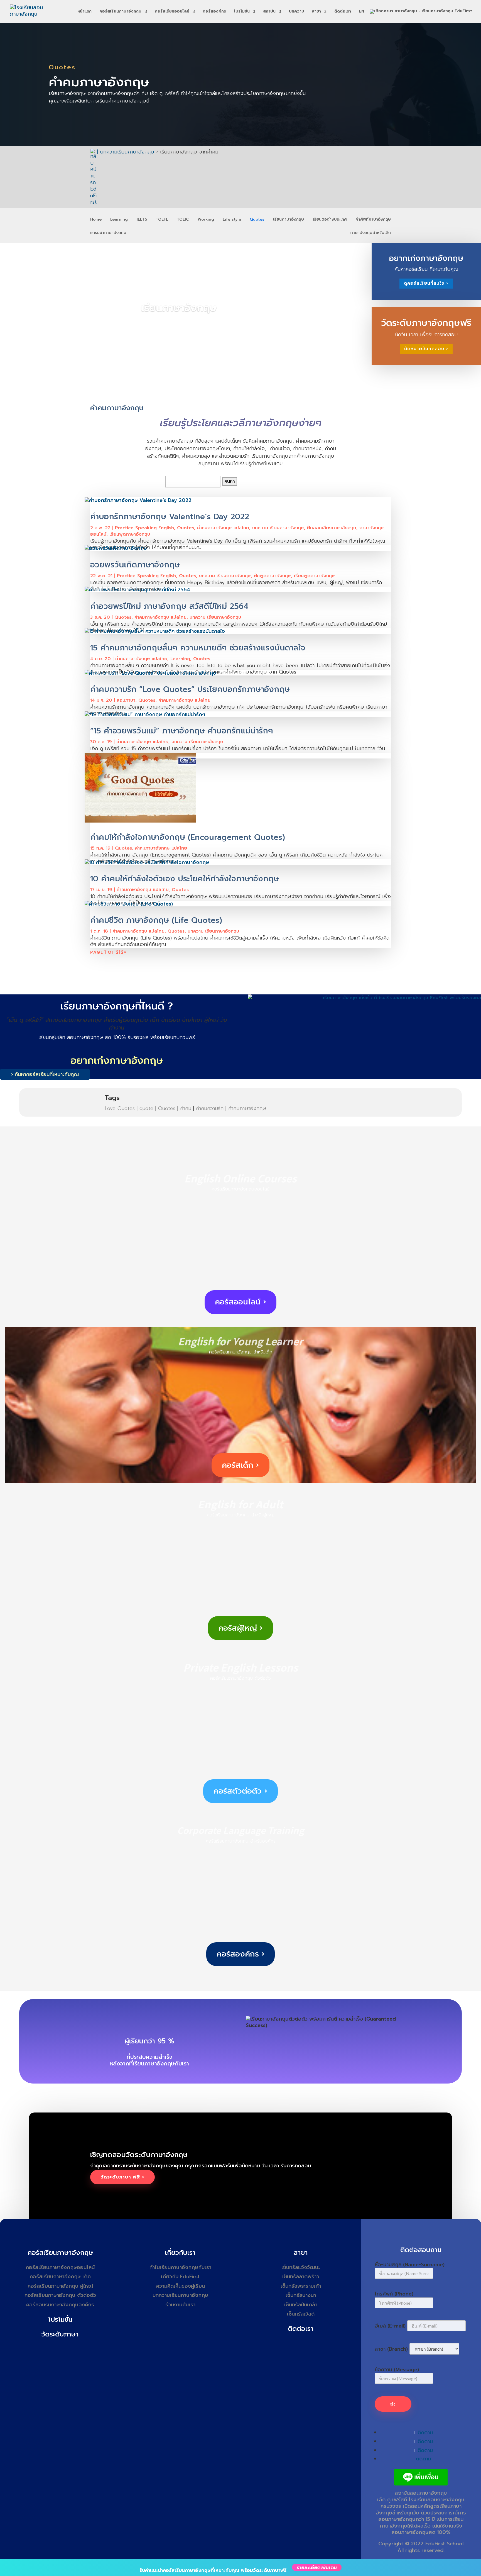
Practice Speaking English (144, 528)
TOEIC (183, 220)
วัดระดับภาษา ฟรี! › (122, 2177)
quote (146, 1108)
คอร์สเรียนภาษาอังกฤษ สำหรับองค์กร (241, 1841)
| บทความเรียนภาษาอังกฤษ (126, 152)
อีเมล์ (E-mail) (390, 2326)
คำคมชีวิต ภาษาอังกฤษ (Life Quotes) (156, 920)
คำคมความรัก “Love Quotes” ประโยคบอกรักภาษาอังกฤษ (190, 689)
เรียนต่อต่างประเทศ (330, 220)
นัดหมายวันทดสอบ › (426, 349)
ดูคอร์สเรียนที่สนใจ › (426, 283)
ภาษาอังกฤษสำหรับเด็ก (370, 233)
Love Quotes (120, 1108)
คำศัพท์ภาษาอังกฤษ (373, 220)
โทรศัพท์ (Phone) (394, 2294)
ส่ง (393, 2404)
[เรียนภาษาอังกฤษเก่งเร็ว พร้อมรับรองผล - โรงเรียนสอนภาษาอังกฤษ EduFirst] (364, 998)
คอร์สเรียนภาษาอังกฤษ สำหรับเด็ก (241, 1352)
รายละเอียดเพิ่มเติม (317, 2567)
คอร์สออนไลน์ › (241, 1302)
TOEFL (162, 220)
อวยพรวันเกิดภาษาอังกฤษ (135, 565)
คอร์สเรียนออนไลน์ (172, 12)
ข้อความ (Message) (397, 2370)
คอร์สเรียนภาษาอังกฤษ (120, 12)
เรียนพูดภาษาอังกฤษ (130, 534)
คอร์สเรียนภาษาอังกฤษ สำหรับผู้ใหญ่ (241, 1515)
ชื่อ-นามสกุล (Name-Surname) (410, 2265)
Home (96, 220)
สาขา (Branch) (391, 2349)
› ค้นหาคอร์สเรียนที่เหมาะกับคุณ (45, 1074)
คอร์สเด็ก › (240, 1465)
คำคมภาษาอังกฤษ (247, 1108)
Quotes (257, 220)
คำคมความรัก (210, 1108)
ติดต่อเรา (343, 12)
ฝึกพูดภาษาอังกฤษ (272, 576)
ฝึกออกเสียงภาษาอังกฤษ (332, 528)
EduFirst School (444, 2544)
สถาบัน (269, 12)
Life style (232, 220)
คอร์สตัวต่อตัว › (240, 1791)
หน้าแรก (84, 12)
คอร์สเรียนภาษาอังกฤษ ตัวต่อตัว (240, 1678)
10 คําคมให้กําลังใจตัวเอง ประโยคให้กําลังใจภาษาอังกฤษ (185, 879)
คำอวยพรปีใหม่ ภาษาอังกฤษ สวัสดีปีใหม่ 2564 (169, 606)
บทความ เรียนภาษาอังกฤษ (278, 528)
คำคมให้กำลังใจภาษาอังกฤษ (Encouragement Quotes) (188, 837)
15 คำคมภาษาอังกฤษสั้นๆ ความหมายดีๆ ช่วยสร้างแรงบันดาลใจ (198, 648)
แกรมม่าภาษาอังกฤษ (108, 233)
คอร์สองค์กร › (241, 1954)
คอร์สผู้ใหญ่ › (240, 1628)
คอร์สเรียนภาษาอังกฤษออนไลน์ (240, 1189)
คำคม (186, 1108)
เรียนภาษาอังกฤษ (289, 220)
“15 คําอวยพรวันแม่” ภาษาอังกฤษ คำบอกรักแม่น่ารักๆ (182, 731)
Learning (119, 220)
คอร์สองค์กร (214, 12)
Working (206, 220)
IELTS (142, 220)
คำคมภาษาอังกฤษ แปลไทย (223, 528)
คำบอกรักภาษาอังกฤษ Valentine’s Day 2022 (170, 517)
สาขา (316, 12)
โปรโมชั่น (242, 12)
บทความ (296, 12)
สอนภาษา (126, 700)
